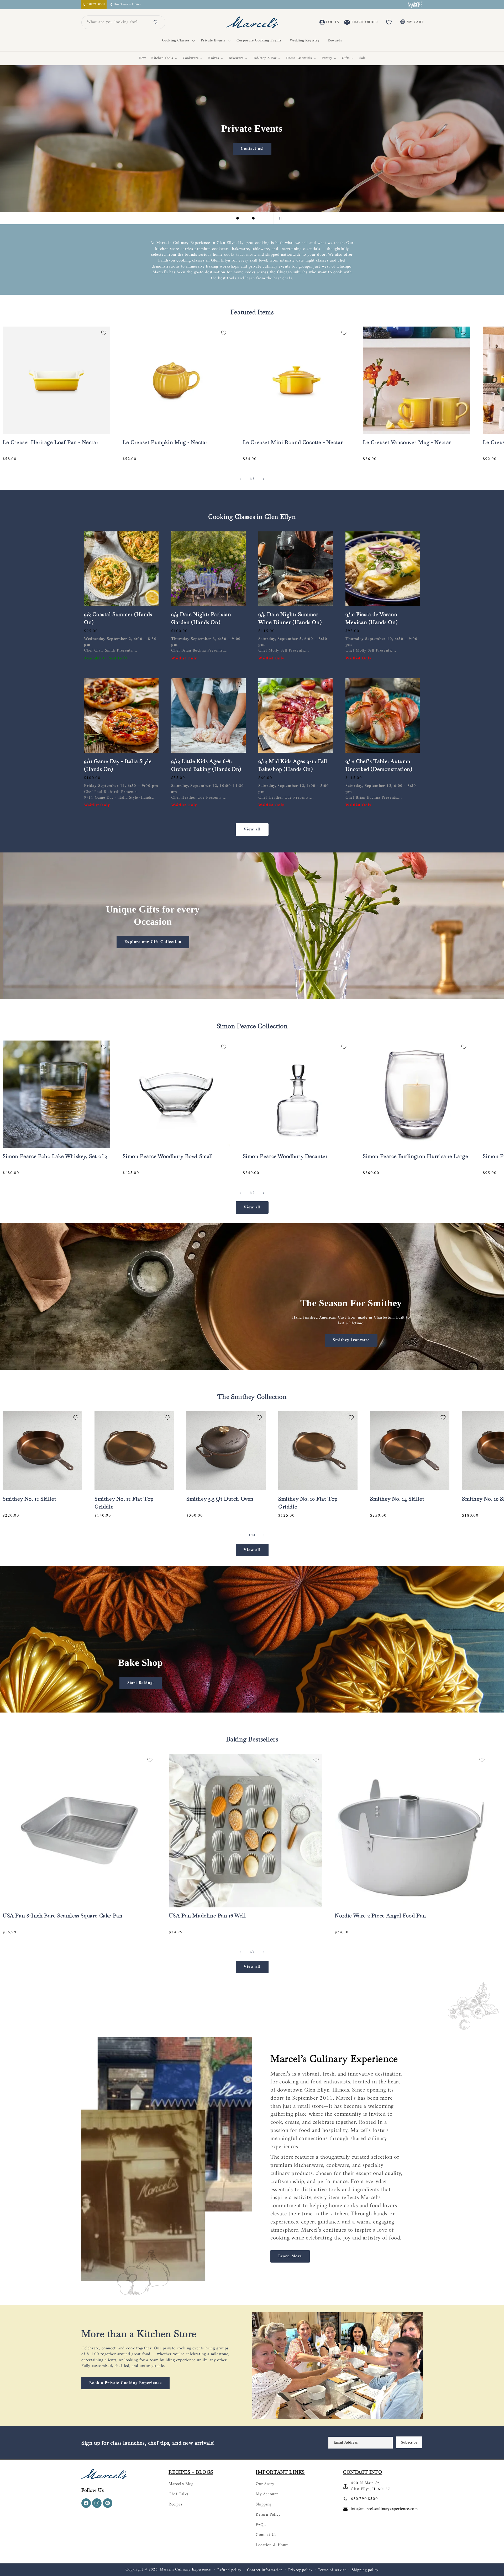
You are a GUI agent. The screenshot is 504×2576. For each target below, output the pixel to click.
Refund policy (229, 2570)
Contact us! (252, 149)
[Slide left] (240, 479)
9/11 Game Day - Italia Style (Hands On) (118, 765)
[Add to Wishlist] (104, 333)
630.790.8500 (364, 2499)
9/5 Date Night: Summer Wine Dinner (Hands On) (290, 618)
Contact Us (266, 2535)
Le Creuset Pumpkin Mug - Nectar (165, 442)
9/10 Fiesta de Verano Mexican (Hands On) (372, 618)
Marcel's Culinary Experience (185, 2570)
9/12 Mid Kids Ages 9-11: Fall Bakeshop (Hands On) (293, 765)
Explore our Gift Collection (153, 942)
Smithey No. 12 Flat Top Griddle (124, 1503)
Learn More (290, 2256)
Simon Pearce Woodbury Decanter (285, 1156)
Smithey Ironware (351, 1340)
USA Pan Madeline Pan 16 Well (207, 1916)
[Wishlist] (389, 22)
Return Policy (268, 2515)
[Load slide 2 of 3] (245, 218)
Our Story (265, 2484)
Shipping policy (365, 2570)
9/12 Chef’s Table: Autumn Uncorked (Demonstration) (379, 765)
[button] (177, 41)
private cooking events (183, 2348)
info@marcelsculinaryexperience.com (384, 2509)
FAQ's (261, 2525)
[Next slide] (266, 218)
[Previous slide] (225, 218)
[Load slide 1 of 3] (238, 218)
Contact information (265, 2570)
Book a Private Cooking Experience (125, 2383)
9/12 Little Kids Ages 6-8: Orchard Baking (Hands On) (206, 765)
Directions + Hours (127, 5)
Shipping (264, 2504)
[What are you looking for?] (156, 22)
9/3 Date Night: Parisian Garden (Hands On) (201, 618)
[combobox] (117, 22)
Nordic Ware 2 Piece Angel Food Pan (380, 1916)
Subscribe (409, 2442)
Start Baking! (141, 1683)
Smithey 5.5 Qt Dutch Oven (220, 1499)
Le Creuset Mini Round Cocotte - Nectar (293, 442)
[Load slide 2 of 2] (256, 1707)
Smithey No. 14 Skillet (397, 1499)
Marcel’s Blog (181, 2484)
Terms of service (332, 2570)
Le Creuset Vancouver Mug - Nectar (407, 442)
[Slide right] (264, 479)
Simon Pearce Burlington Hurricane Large (415, 1156)
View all (252, 829)
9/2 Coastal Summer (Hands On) (118, 618)
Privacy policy (300, 2570)
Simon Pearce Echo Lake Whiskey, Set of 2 (55, 1156)
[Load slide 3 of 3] (253, 218)
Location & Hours (272, 2545)
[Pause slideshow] (279, 218)
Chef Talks (178, 2494)
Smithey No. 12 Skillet (29, 1499)
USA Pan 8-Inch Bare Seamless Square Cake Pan (62, 1916)
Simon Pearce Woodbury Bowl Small (168, 1156)
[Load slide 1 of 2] (248, 1707)
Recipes (175, 2504)
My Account (267, 2494)
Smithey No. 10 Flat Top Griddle (308, 1503)
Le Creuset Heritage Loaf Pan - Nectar (51, 442)
